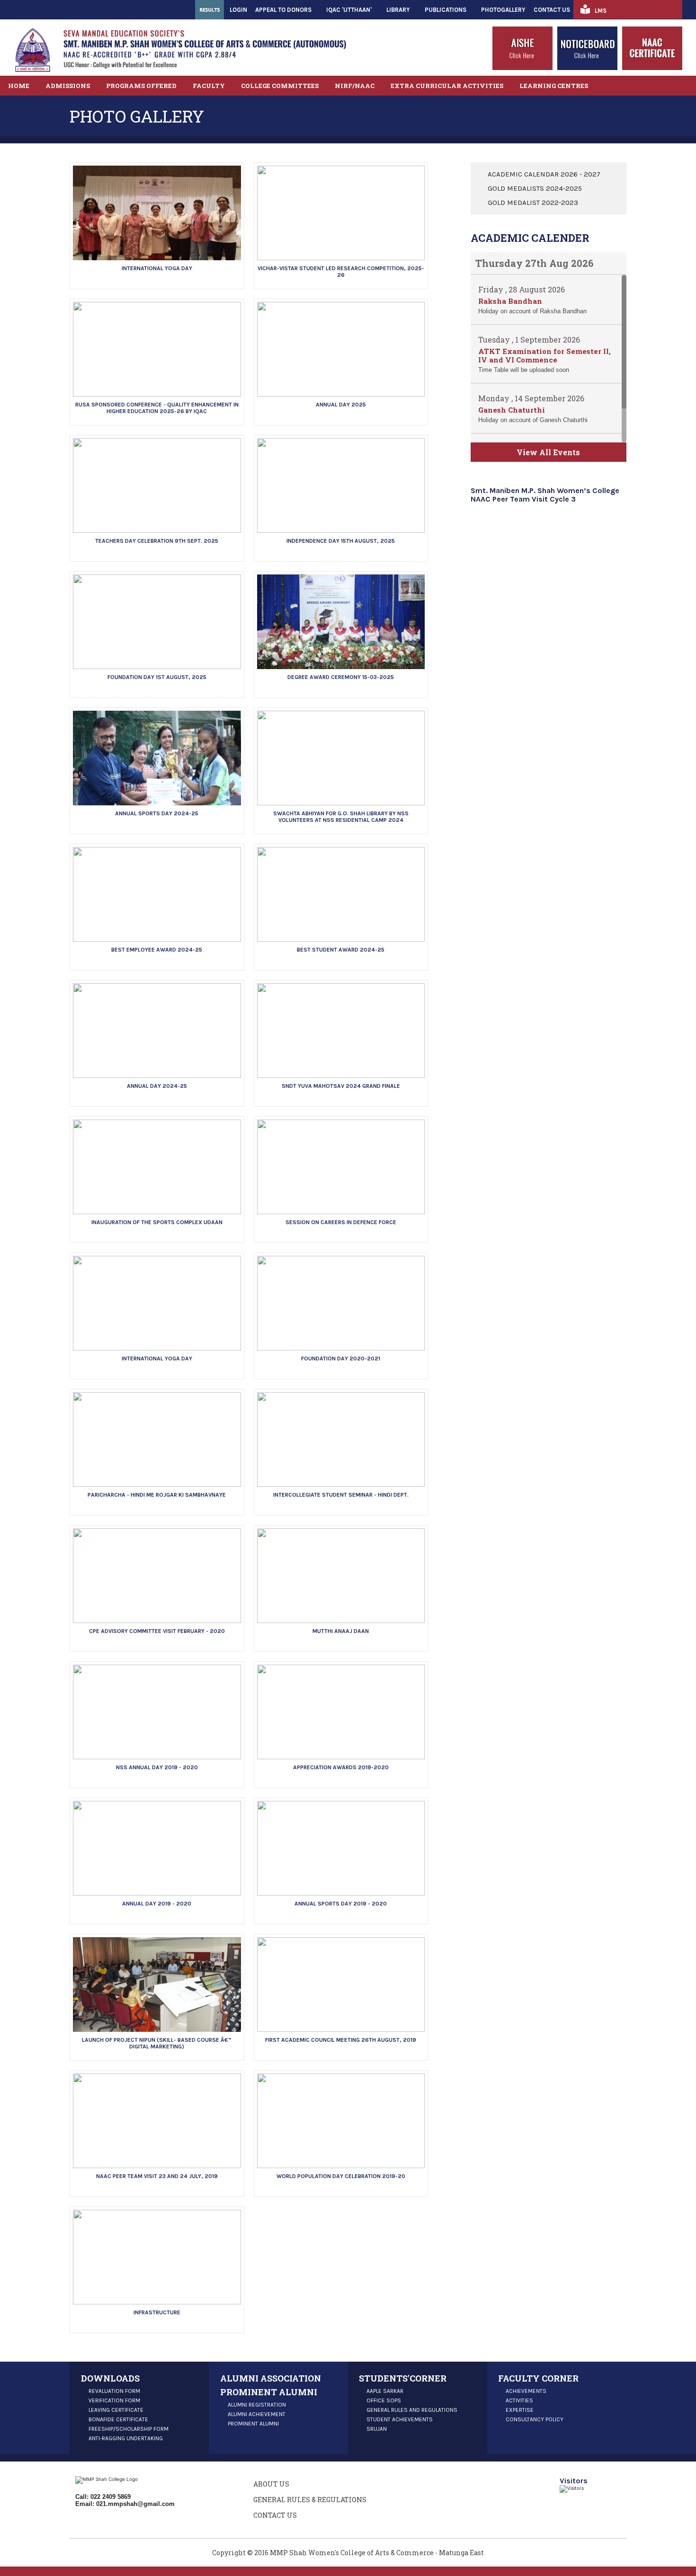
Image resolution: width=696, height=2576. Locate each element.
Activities (519, 2400)
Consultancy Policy (535, 2419)
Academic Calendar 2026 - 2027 (544, 174)
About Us (271, 2484)
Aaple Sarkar (385, 2391)
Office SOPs (384, 2400)
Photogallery (503, 10)
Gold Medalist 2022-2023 (533, 203)
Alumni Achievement (257, 2414)
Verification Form (114, 2400)
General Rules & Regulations (310, 2500)
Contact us (275, 2515)
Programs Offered (141, 86)
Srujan (377, 2429)
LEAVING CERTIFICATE (116, 2410)
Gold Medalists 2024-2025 (535, 188)
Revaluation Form (114, 2391)
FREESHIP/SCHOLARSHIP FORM (129, 2429)
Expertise (520, 2410)
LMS (601, 11)
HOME (19, 86)
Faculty (209, 86)
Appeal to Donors (283, 10)
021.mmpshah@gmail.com (135, 2504)
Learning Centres (554, 86)
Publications (446, 10)
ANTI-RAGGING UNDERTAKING (126, 2438)
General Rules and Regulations (412, 2410)
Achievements (526, 2391)
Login (238, 10)
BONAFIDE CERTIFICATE (118, 2419)
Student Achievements (400, 2419)
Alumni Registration (257, 2405)
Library (398, 10)
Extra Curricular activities (447, 86)
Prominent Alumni (253, 2424)
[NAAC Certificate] (652, 68)
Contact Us (552, 10)
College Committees (280, 86)
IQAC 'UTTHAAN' (349, 10)
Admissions (68, 86)
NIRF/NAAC (355, 86)
